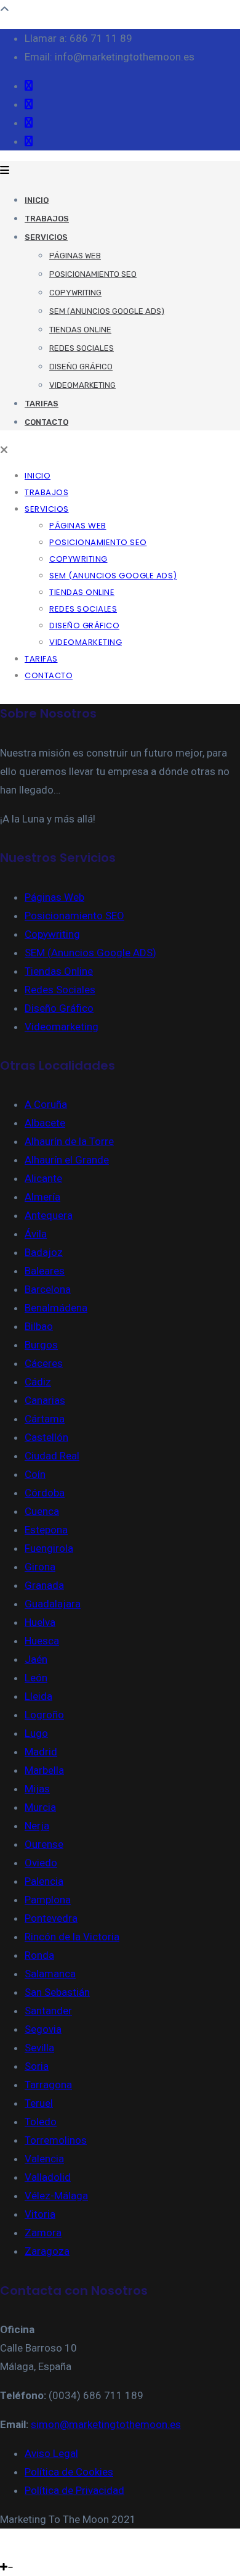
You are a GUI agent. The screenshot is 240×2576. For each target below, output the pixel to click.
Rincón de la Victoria (72, 1937)
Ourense (44, 1844)
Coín (35, 1474)
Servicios (46, 237)
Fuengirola (49, 1548)
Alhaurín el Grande (67, 1160)
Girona (40, 1567)
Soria (37, 2066)
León (36, 1678)
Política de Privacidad (74, 2490)
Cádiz (38, 1382)
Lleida (38, 1696)
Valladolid (48, 2177)
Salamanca (50, 1974)
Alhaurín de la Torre (69, 1141)
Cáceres (44, 1363)
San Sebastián (57, 1992)
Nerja (37, 1826)
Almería (42, 1197)
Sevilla (39, 2048)
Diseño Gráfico (81, 367)
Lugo (36, 1733)
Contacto (46, 422)
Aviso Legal (51, 2453)
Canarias (45, 1400)
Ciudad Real (52, 1456)
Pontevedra (51, 1918)
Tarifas (42, 404)
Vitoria (40, 2214)
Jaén (36, 1659)
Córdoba (45, 1493)
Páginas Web (75, 256)
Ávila (36, 1234)
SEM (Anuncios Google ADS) (107, 311)
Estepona (46, 1530)
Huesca (42, 1641)
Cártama (45, 1419)
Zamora (43, 2233)
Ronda (39, 1955)
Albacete (45, 1123)
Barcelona (48, 1289)
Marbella (44, 1770)
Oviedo (41, 1863)
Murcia (40, 1807)
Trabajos (47, 219)
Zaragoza (47, 2251)
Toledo (41, 2122)
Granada (44, 1585)
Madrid (41, 1752)
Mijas (37, 1789)
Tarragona (48, 2085)
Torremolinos (56, 2140)
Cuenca (42, 1511)
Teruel (39, 2103)
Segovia (43, 2029)
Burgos (41, 1345)
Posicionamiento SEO (93, 274)
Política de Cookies (69, 2472)
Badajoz (44, 1252)
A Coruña (46, 1104)
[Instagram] (11, 2548)
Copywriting (75, 293)
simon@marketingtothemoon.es (106, 2424)
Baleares (45, 1271)
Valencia (44, 2159)
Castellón (46, 1437)
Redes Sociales (82, 348)
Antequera (49, 1215)
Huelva (40, 1622)
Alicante (43, 1178)
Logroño (44, 1715)
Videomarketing (82, 385)
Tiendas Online (80, 330)
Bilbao (39, 1326)
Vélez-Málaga (56, 2196)
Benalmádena (56, 1308)
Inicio (37, 200)
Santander (48, 2011)
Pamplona (48, 1900)
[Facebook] (3, 2548)
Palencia (44, 1881)
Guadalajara (53, 1604)
